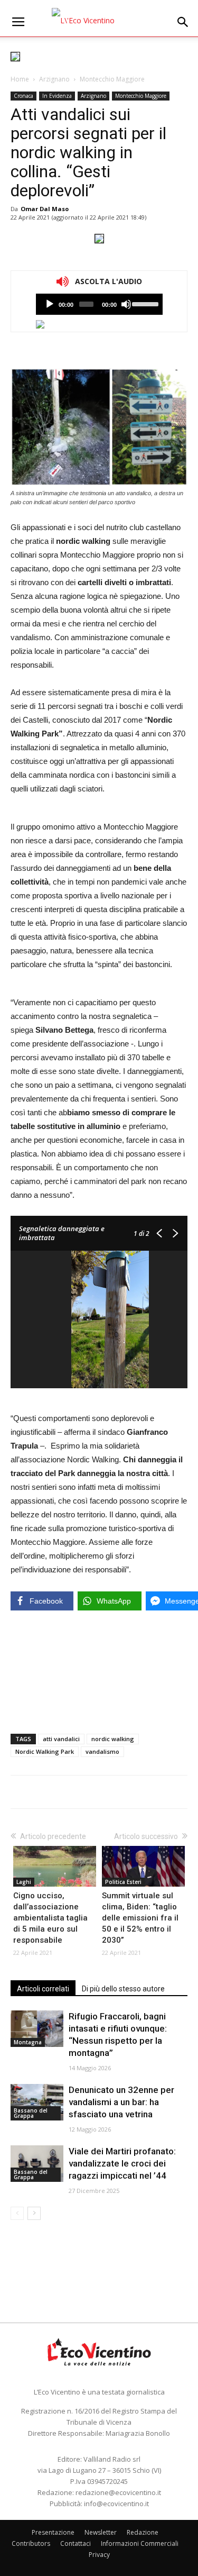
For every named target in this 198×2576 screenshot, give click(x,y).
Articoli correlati (43, 1989)
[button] (183, 22)
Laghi (24, 1882)
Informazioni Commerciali (140, 2543)
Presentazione (53, 2532)
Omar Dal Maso (45, 209)
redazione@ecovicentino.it (118, 2492)
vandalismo (102, 1751)
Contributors (31, 2543)
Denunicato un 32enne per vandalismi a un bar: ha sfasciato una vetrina (121, 2102)
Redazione (143, 2532)
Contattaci (76, 2543)
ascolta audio (50, 304)
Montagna (28, 2042)
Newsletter (101, 2532)
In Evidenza (57, 96)
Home (20, 79)
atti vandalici (61, 1739)
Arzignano (54, 79)
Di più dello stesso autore (123, 1989)
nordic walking (113, 1739)
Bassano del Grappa (31, 2113)
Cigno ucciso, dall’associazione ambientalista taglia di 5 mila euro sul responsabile (50, 1918)
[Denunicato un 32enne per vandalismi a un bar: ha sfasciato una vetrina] (37, 2102)
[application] (99, 304)
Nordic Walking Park (45, 1751)
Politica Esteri (123, 1882)
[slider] (144, 303)
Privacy (99, 2555)
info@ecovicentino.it (116, 2504)
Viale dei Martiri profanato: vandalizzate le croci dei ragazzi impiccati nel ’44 (122, 2163)
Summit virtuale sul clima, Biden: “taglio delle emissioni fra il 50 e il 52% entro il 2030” (140, 1918)
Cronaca (23, 96)
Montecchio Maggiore (112, 79)
